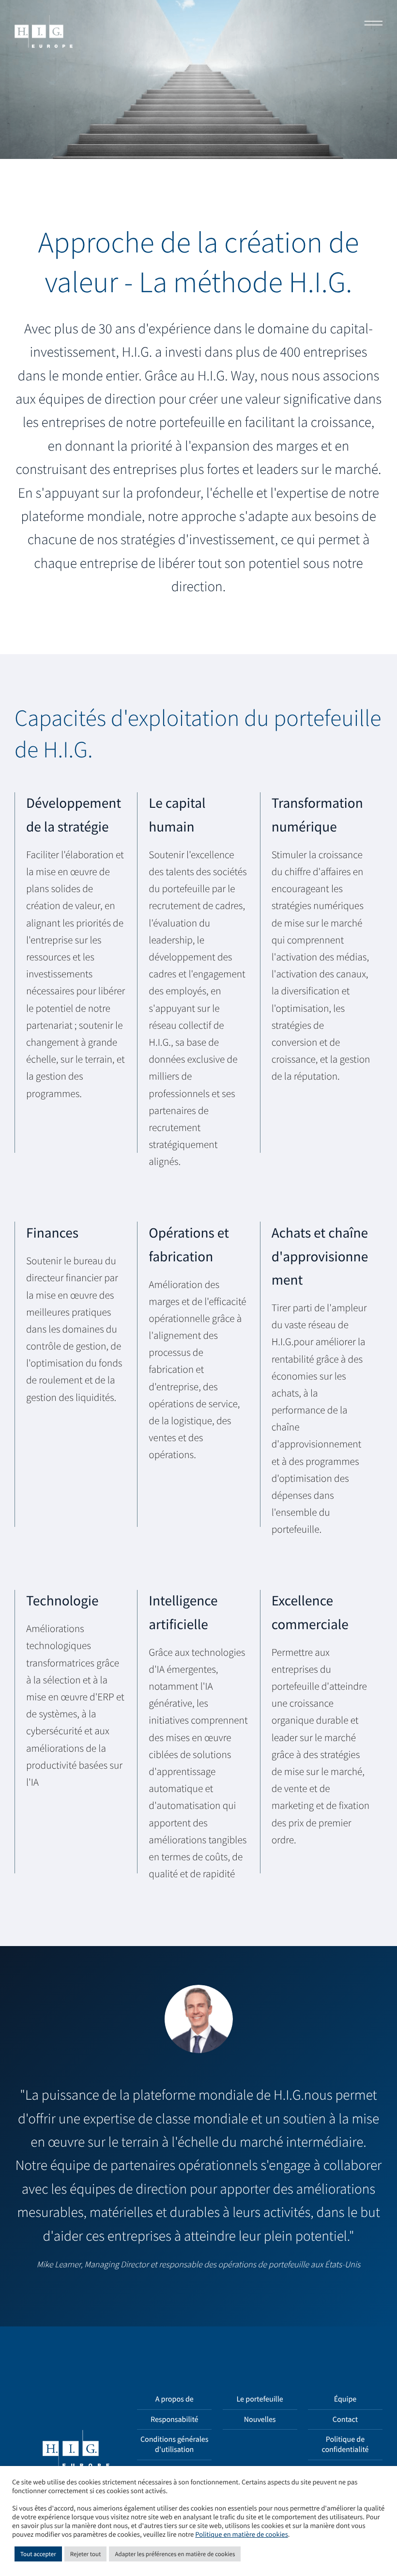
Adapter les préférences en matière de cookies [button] (175, 2554)
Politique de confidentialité (345, 2444)
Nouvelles (260, 2419)
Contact (345, 2419)
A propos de (175, 2399)
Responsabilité (175, 2419)
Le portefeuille (260, 2399)
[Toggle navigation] (370, 24)
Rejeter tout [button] (86, 2554)
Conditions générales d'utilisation (174, 2444)
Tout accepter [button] (38, 2554)
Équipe (345, 2399)
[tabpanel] (198, 2136)
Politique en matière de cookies (241, 2535)
